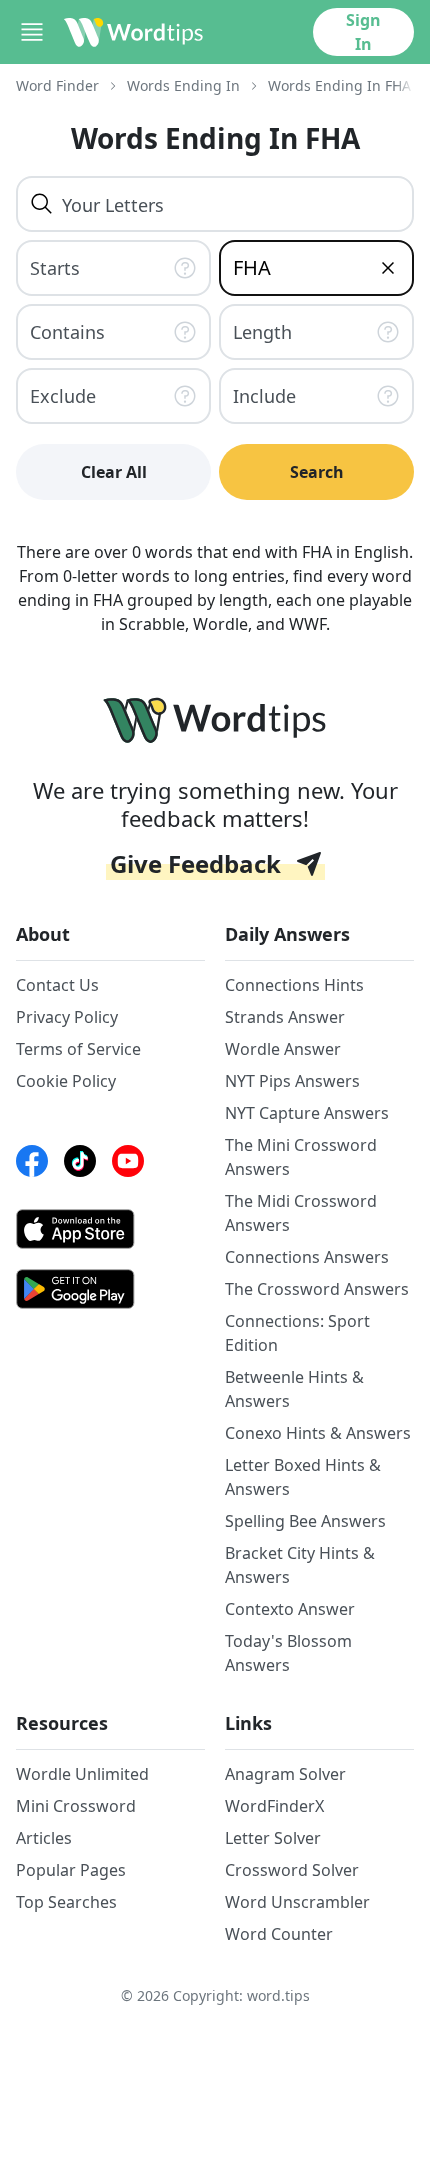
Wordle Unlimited (82, 1774)
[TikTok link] (80, 1161)
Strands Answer (285, 1017)
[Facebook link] (32, 1161)
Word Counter (279, 1934)
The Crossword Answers (317, 1289)
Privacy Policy (67, 1017)
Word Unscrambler (297, 1902)
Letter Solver (273, 1838)
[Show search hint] (187, 268)
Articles (44, 1838)
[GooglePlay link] (110, 1289)
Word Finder (57, 85)
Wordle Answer (283, 1049)
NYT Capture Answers (307, 1113)
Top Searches (66, 1902)
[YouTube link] (128, 1161)
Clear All (114, 472)
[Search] (42, 204)
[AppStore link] (110, 1229)
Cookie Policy (66, 1081)
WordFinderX (274, 1806)
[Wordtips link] (134, 32)
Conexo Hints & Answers (318, 1433)
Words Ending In (183, 85)
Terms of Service (78, 1049)
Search (317, 472)
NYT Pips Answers (292, 1081)
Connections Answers (307, 1257)
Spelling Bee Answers (305, 1521)
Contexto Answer (290, 1609)
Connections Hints (294, 985)
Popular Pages (71, 1870)
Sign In (363, 32)
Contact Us (57, 985)
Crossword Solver (292, 1870)
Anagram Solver (285, 1774)
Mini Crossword (76, 1806)
